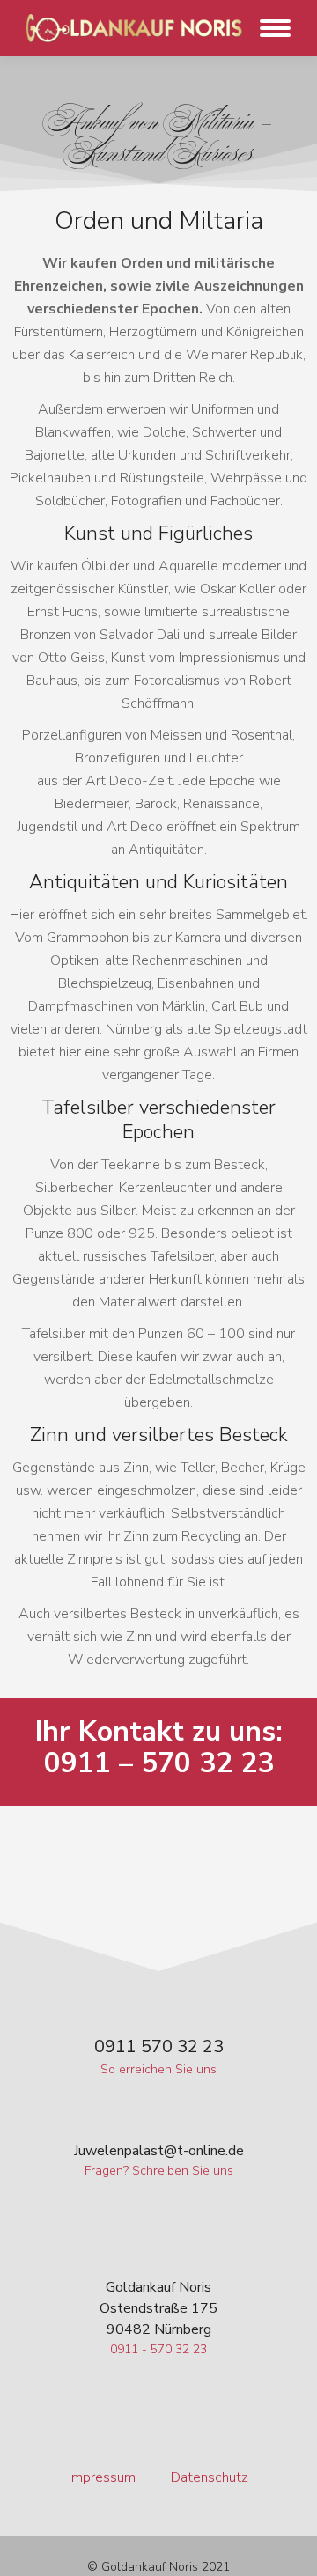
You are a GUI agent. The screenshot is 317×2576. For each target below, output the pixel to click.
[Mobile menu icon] (271, 28)
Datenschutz (210, 2477)
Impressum (102, 2477)
